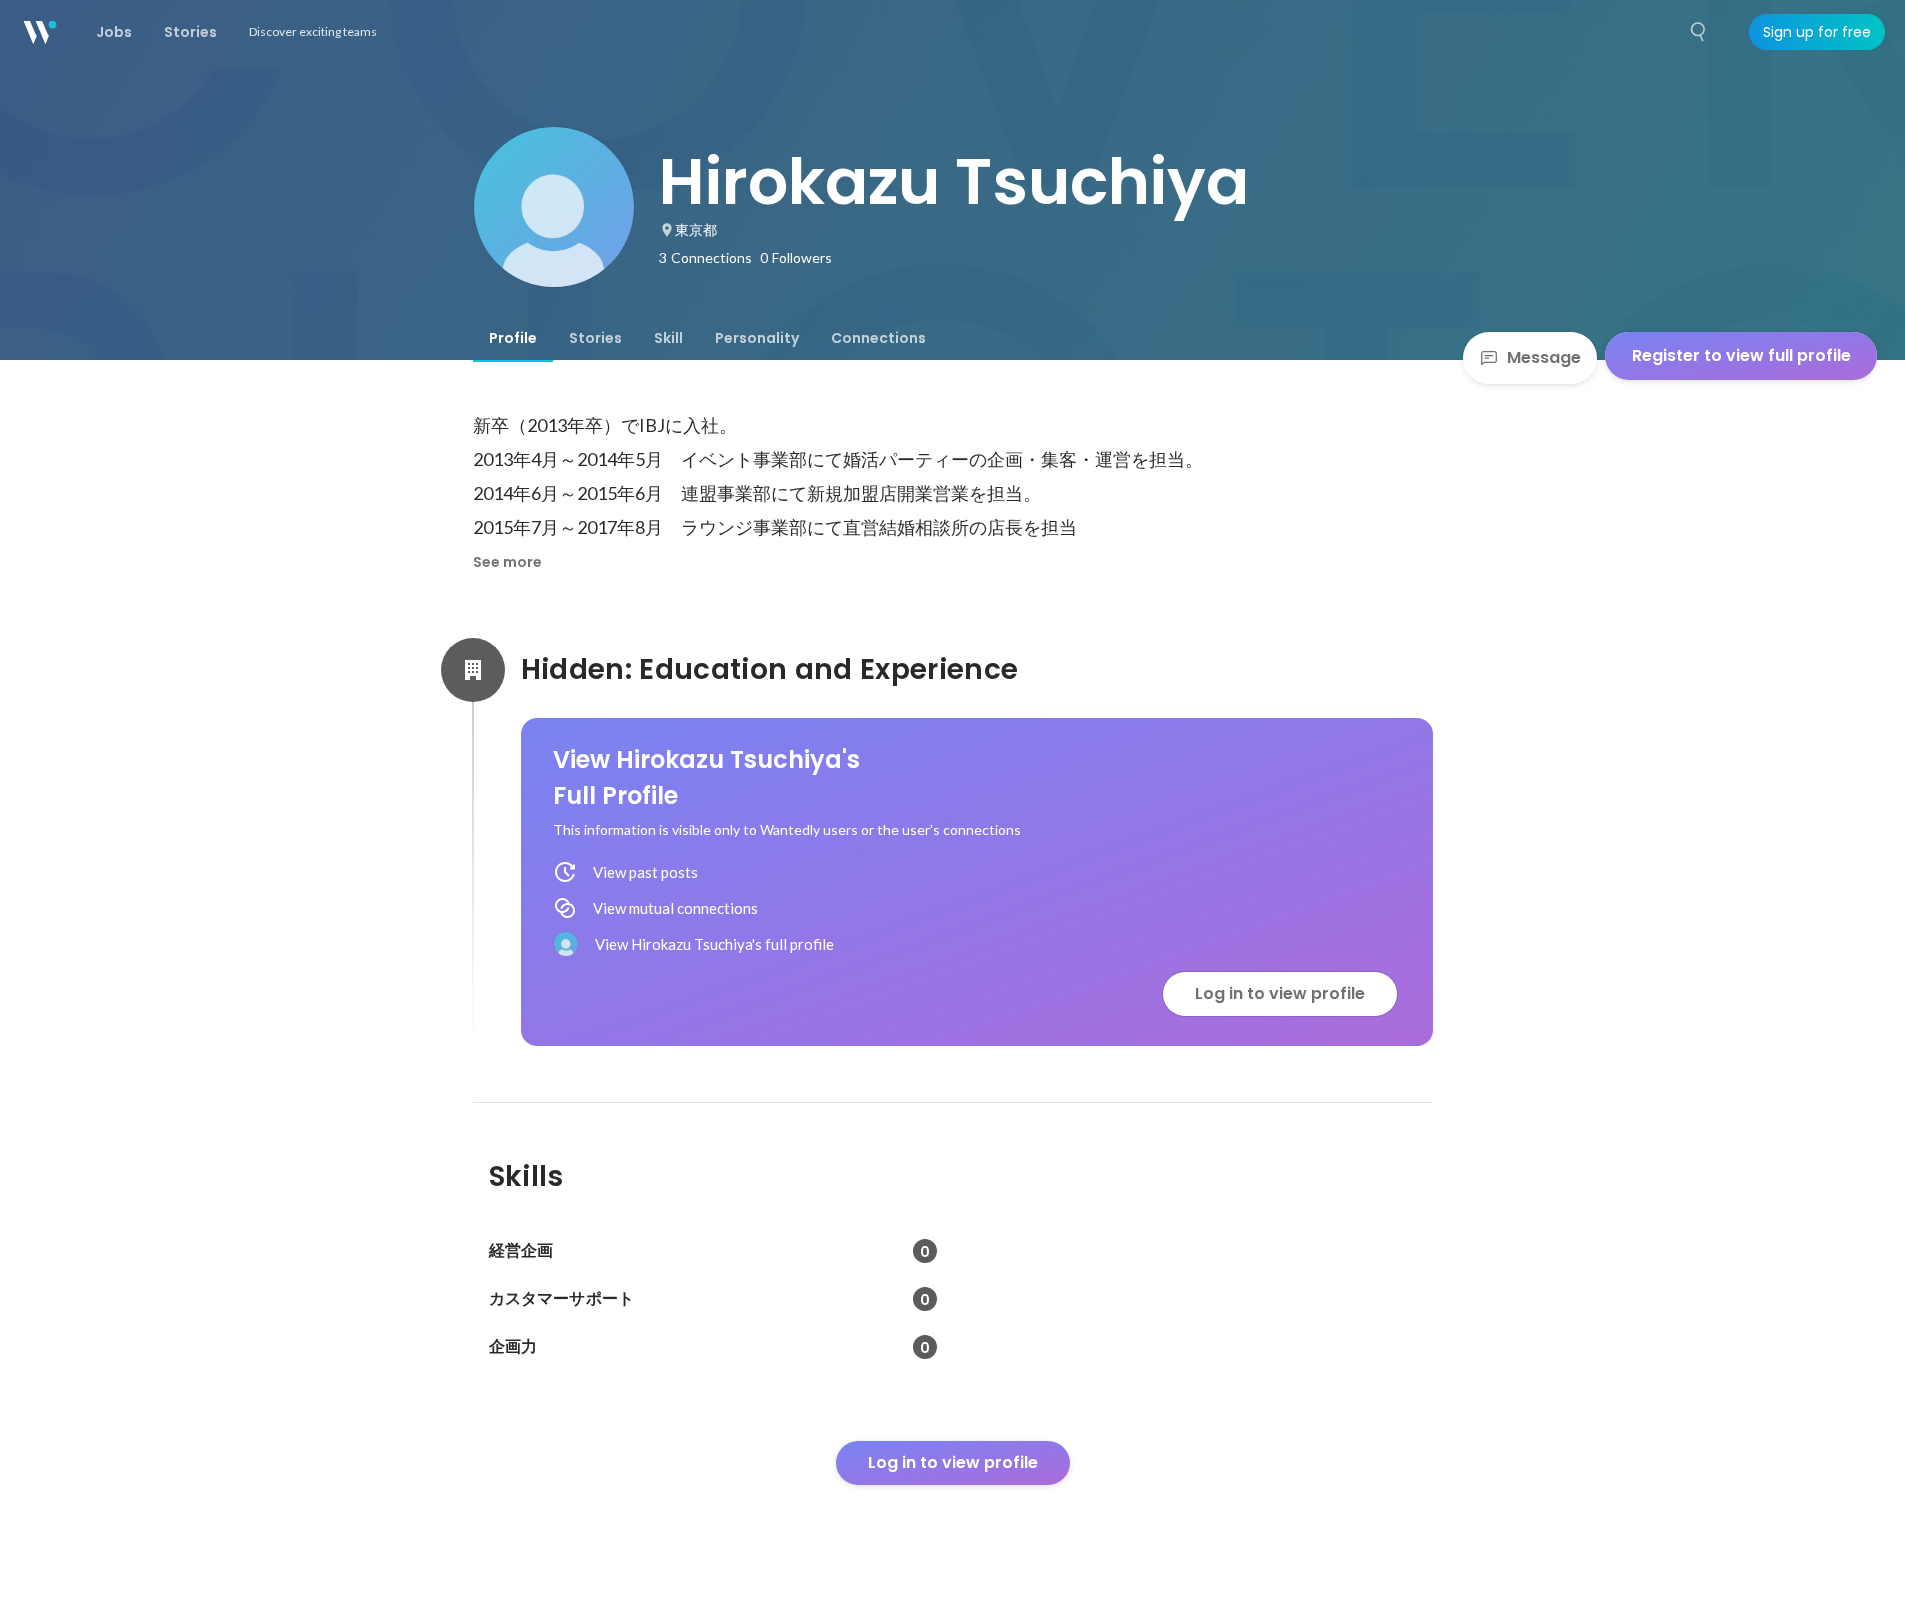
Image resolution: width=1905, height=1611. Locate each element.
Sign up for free (1817, 32)
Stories (595, 338)
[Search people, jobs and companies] (1699, 32)
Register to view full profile (1741, 355)
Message (1544, 357)
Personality (757, 338)
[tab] (513, 338)
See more (507, 562)
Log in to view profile (1280, 993)
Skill (668, 338)
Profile (513, 338)
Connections (878, 338)
